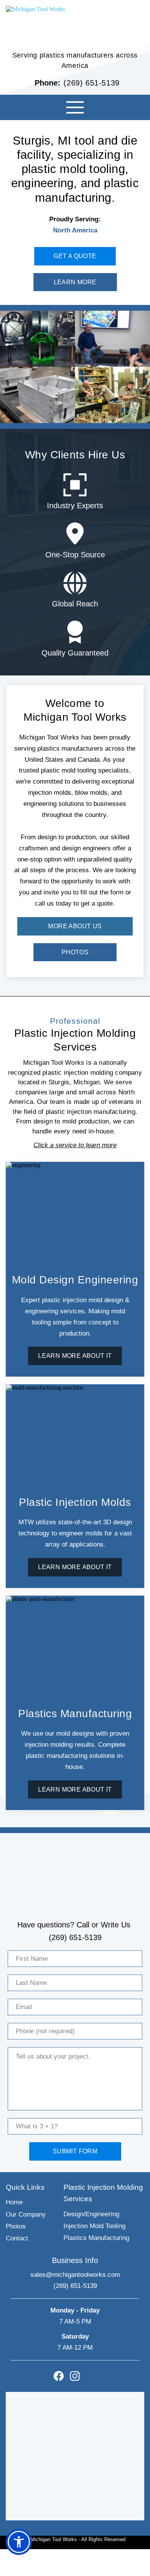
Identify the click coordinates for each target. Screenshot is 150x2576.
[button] (75, 107)
